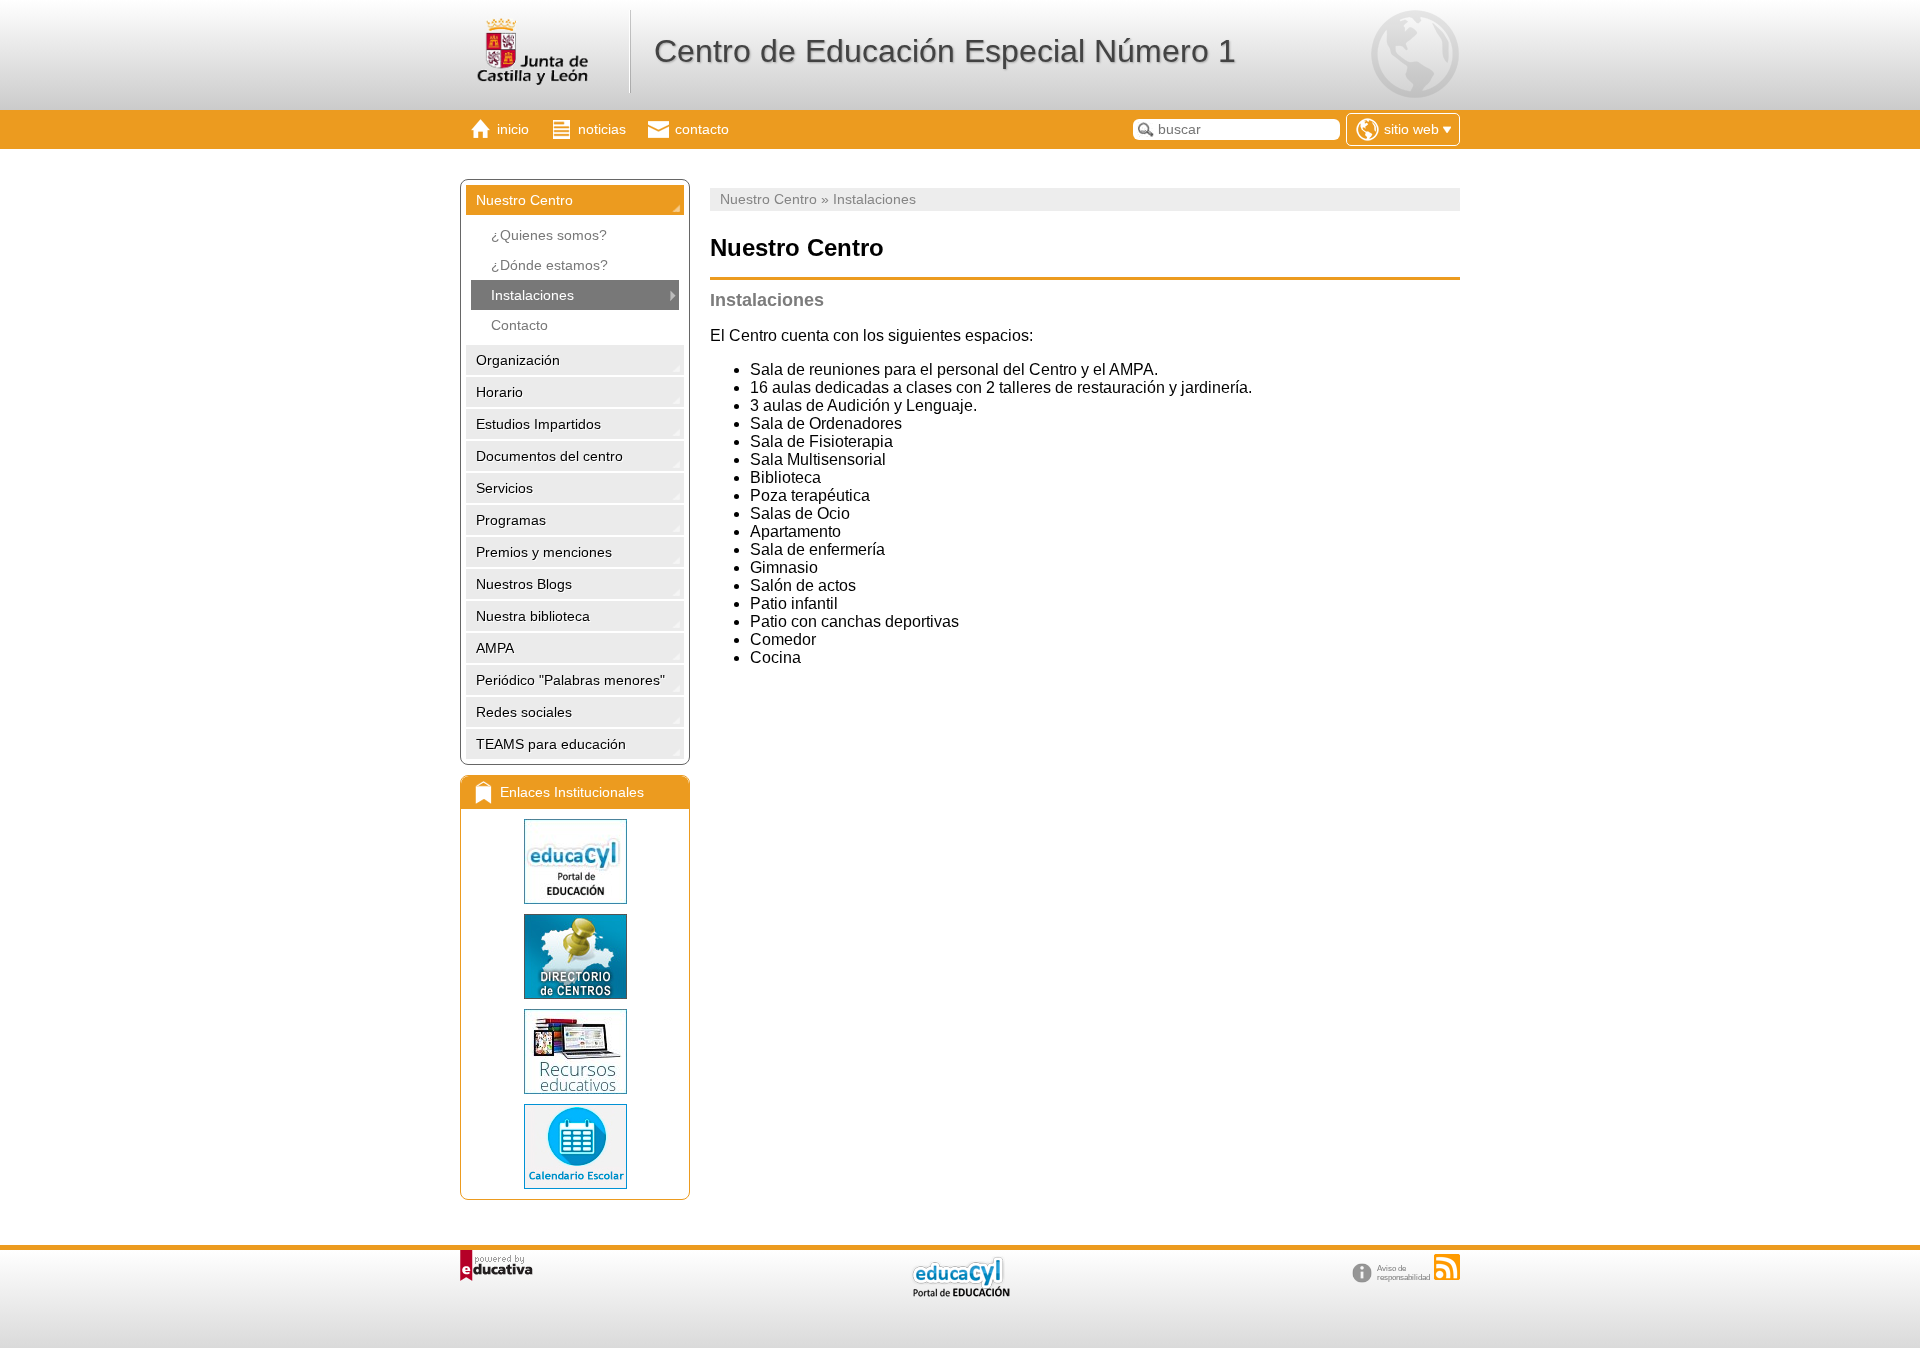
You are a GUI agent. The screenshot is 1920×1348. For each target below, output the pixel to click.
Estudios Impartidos (538, 424)
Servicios (504, 488)
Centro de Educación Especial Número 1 (945, 51)
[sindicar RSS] (1447, 1267)
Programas (511, 520)
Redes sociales (524, 712)
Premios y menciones (544, 552)
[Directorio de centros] (575, 956)
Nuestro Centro (524, 200)
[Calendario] (575, 1146)
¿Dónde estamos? (549, 265)
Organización (518, 360)
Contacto (519, 325)
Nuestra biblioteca (533, 616)
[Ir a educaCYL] (960, 1292)
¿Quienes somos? (549, 235)
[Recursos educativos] (575, 1051)
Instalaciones (532, 295)
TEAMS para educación (551, 744)
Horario (499, 392)
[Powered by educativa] (496, 1265)
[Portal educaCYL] (575, 861)
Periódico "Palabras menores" (570, 680)
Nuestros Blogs (524, 584)
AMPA (495, 648)
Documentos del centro (549, 456)
